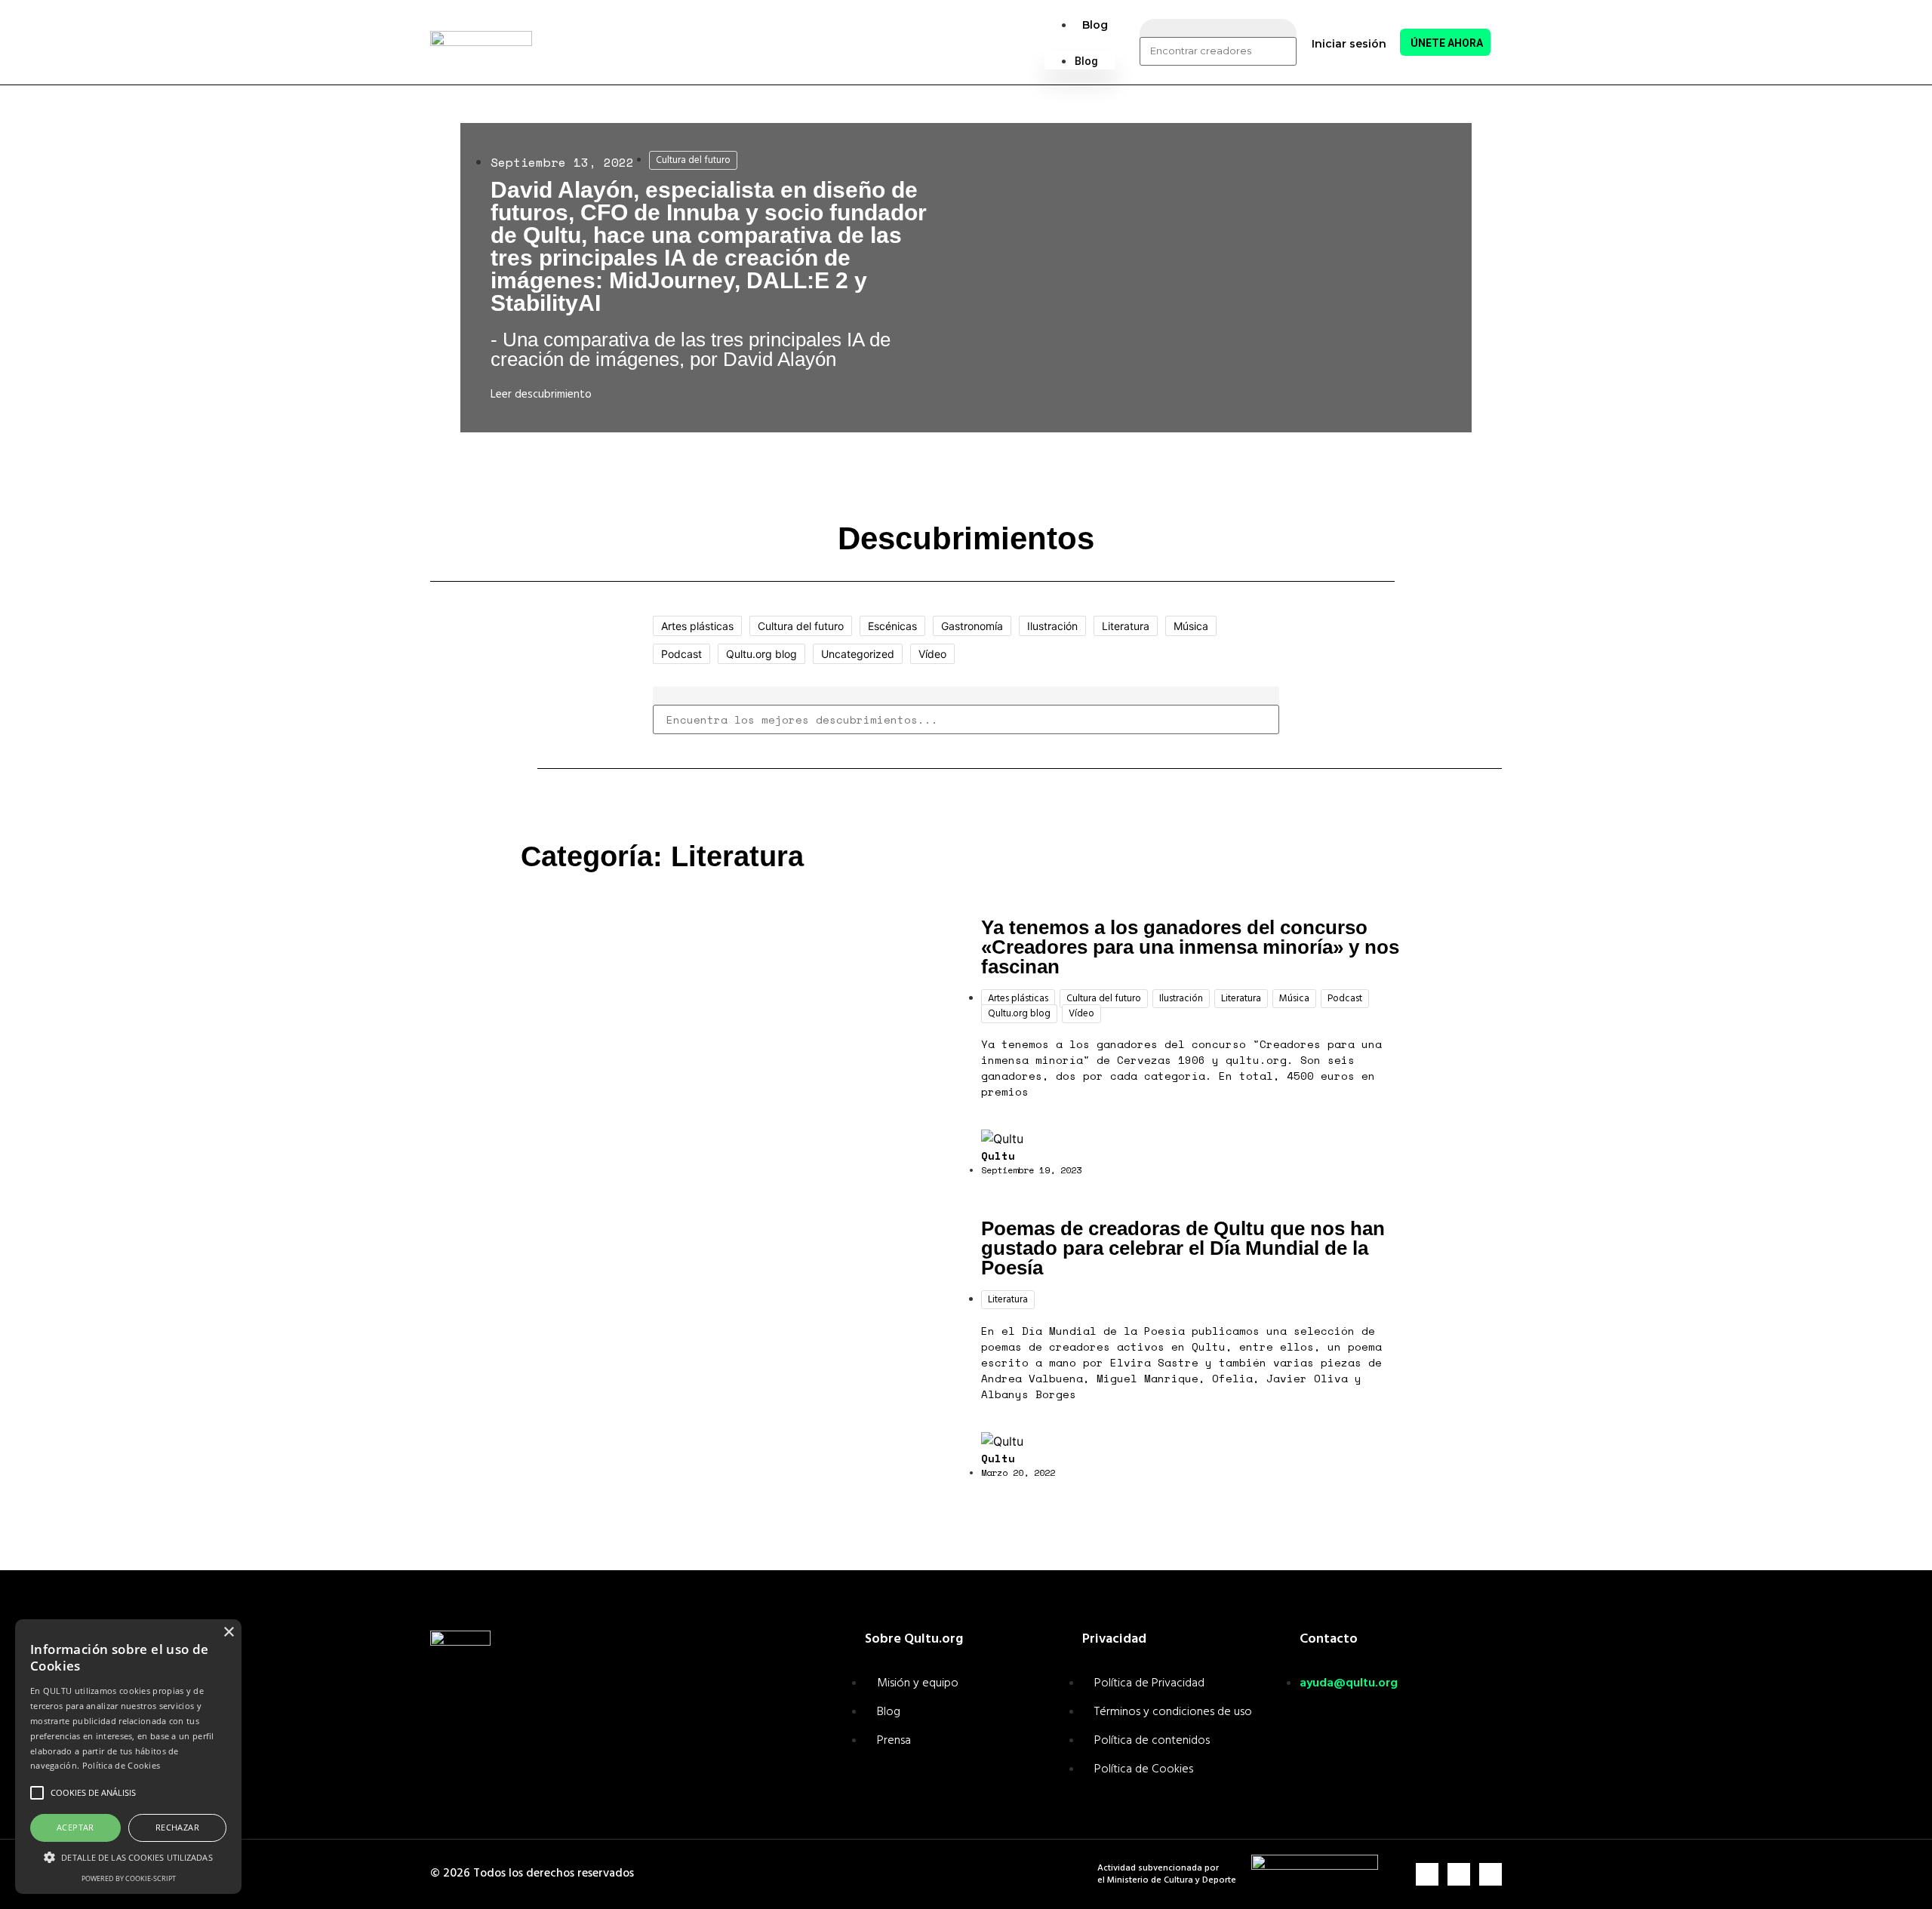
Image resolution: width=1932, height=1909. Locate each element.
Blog (1095, 25)
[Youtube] (1491, 1874)
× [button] (228, 1632)
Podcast (681, 654)
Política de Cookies (122, 1765)
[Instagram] (1427, 1874)
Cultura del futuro (693, 160)
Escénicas (892, 626)
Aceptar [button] (75, 1827)
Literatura (1126, 626)
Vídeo (932, 654)
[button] (1080, 42)
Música (1191, 626)
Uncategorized (858, 654)
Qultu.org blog (761, 654)
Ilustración (1052, 626)
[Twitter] (1459, 1874)
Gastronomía (972, 626)
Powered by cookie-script (129, 1878)
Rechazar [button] (177, 1827)
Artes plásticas (697, 626)
